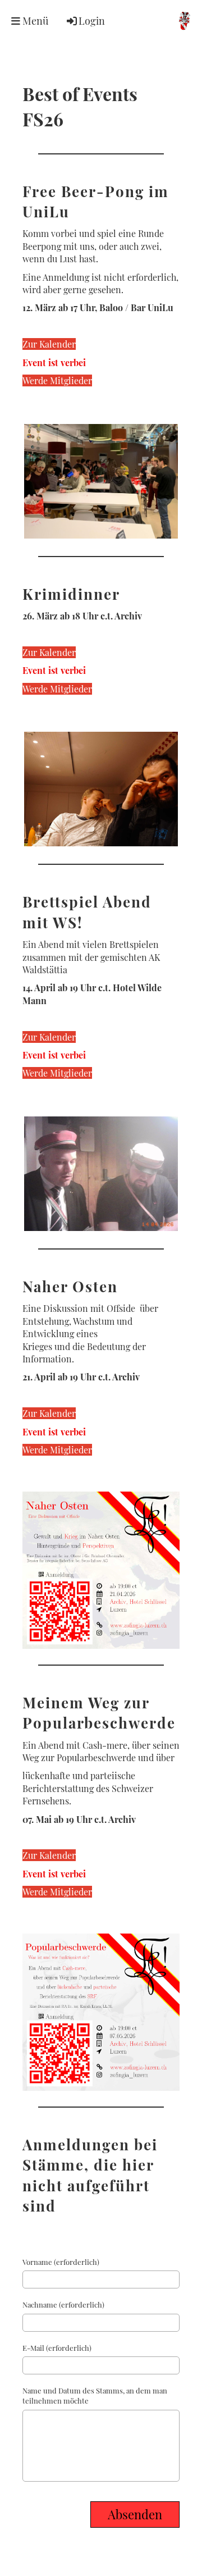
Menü (34, 21)
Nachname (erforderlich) (63, 2304)
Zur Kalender (49, 344)
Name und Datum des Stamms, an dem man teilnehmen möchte (95, 2395)
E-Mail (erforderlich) (57, 2348)
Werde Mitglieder (57, 380)
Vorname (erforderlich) (61, 2262)
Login (92, 21)
